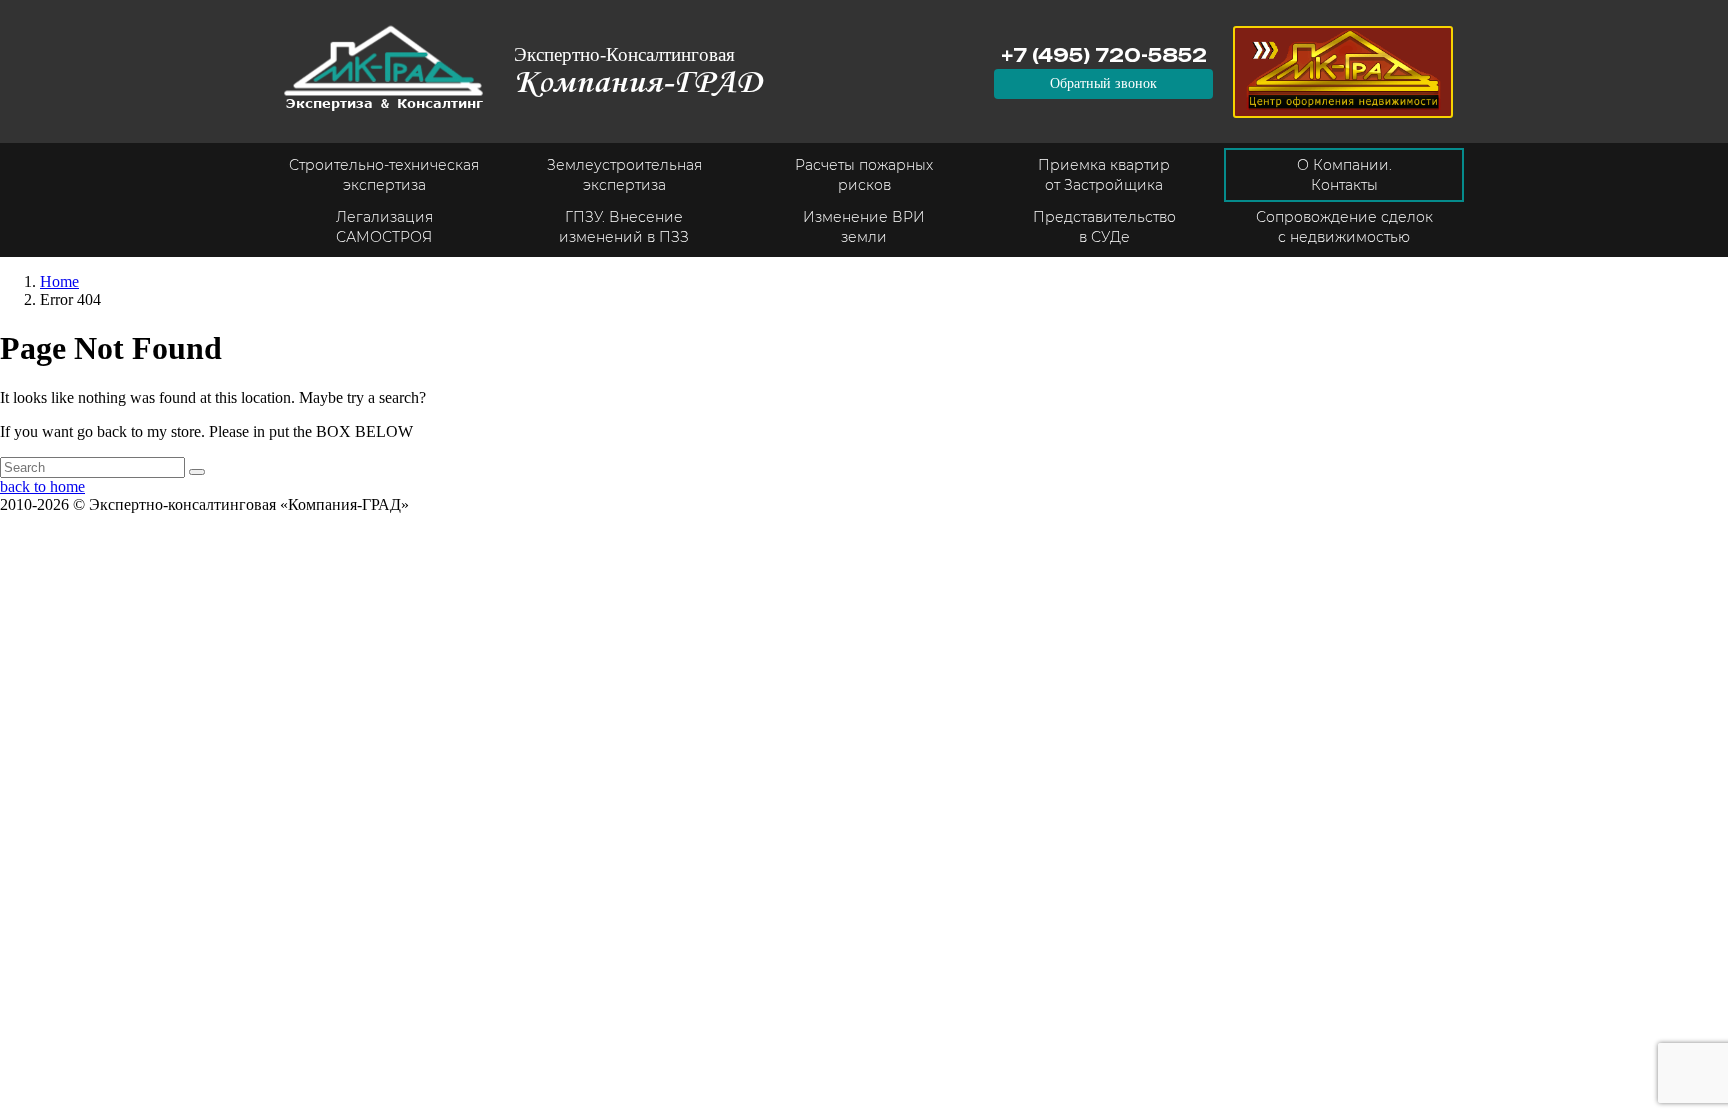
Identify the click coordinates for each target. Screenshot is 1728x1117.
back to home (42, 486)
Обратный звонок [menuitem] (1103, 83)
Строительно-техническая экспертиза (384, 175)
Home (59, 281)
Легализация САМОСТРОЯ (384, 227)
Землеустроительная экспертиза (624, 175)
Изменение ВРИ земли (864, 227)
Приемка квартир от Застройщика (1104, 175)
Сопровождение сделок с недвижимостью (1344, 227)
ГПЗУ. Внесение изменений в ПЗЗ (624, 227)
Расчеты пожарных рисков (864, 175)
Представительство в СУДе (1104, 227)
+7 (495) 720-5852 (1104, 55)
